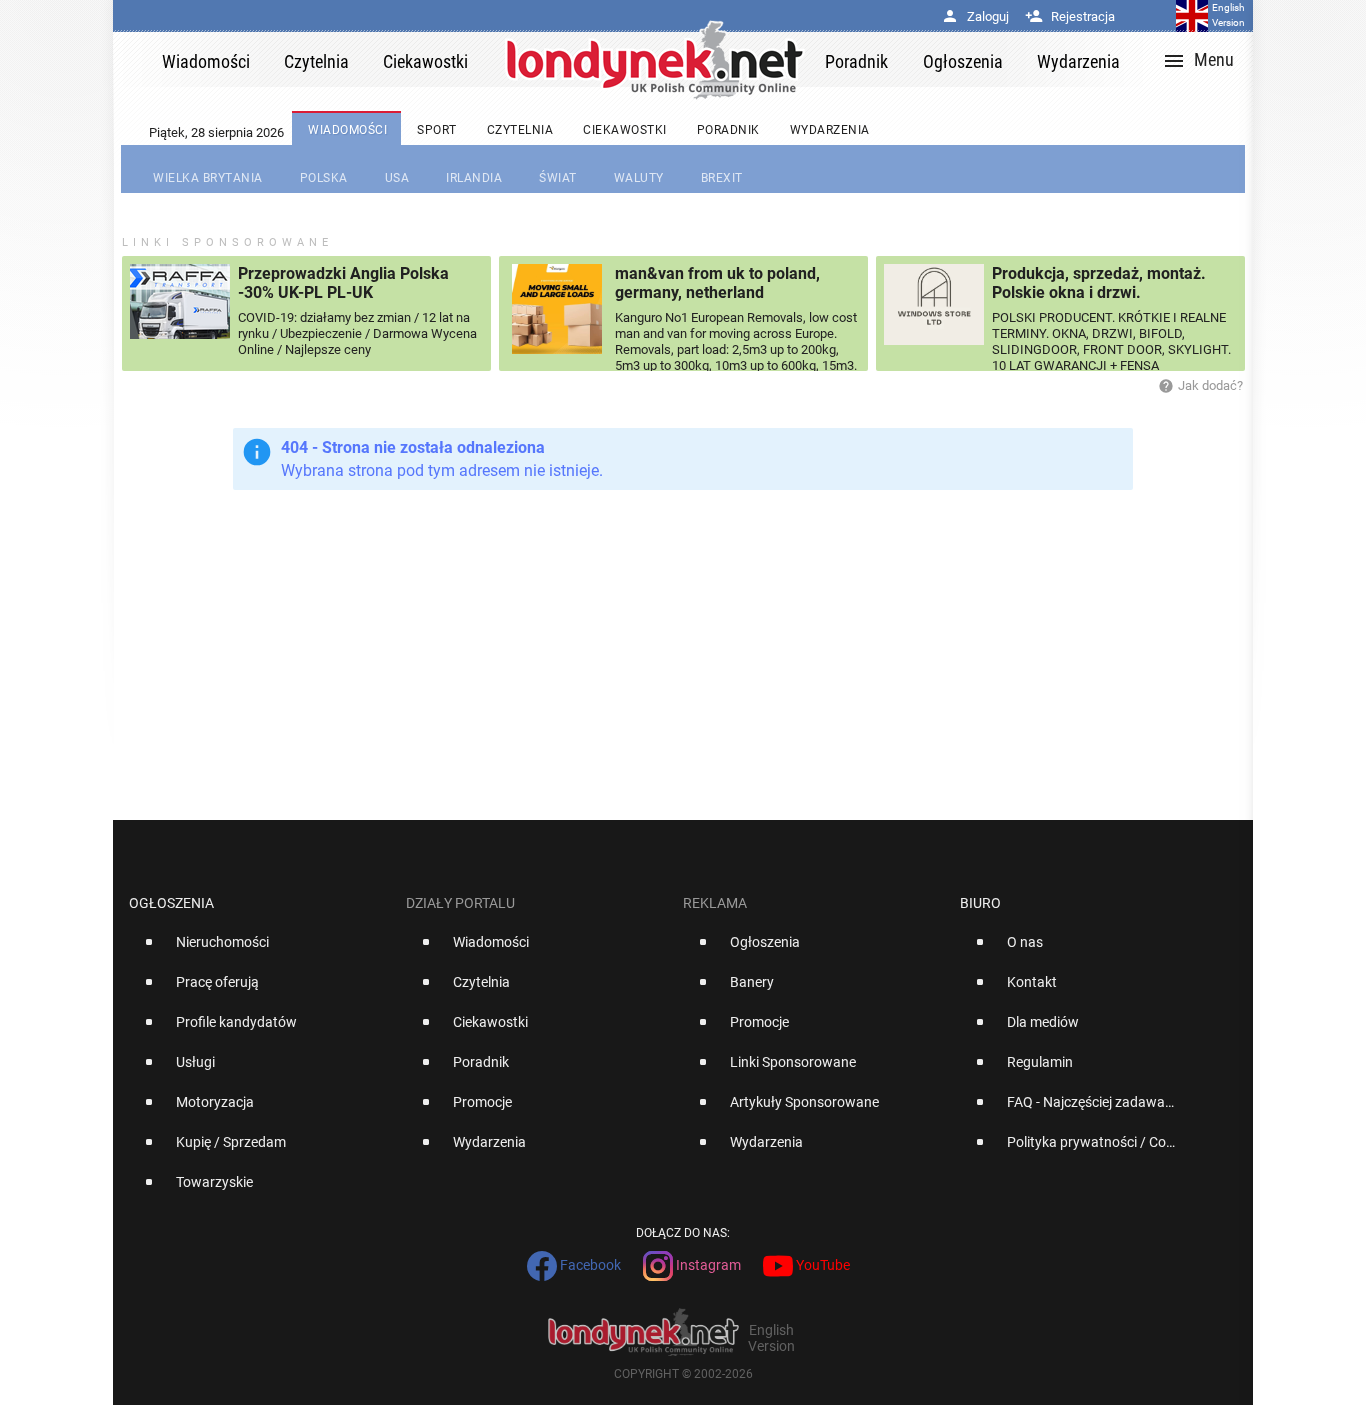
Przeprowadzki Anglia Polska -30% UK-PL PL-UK (343, 283)
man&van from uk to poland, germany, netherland (717, 283)
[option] (259, 950)
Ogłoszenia (171, 903)
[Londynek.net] (655, 59)
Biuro (980, 903)
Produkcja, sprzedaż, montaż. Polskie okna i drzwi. (1099, 283)
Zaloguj (975, 16)
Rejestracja (1070, 16)
